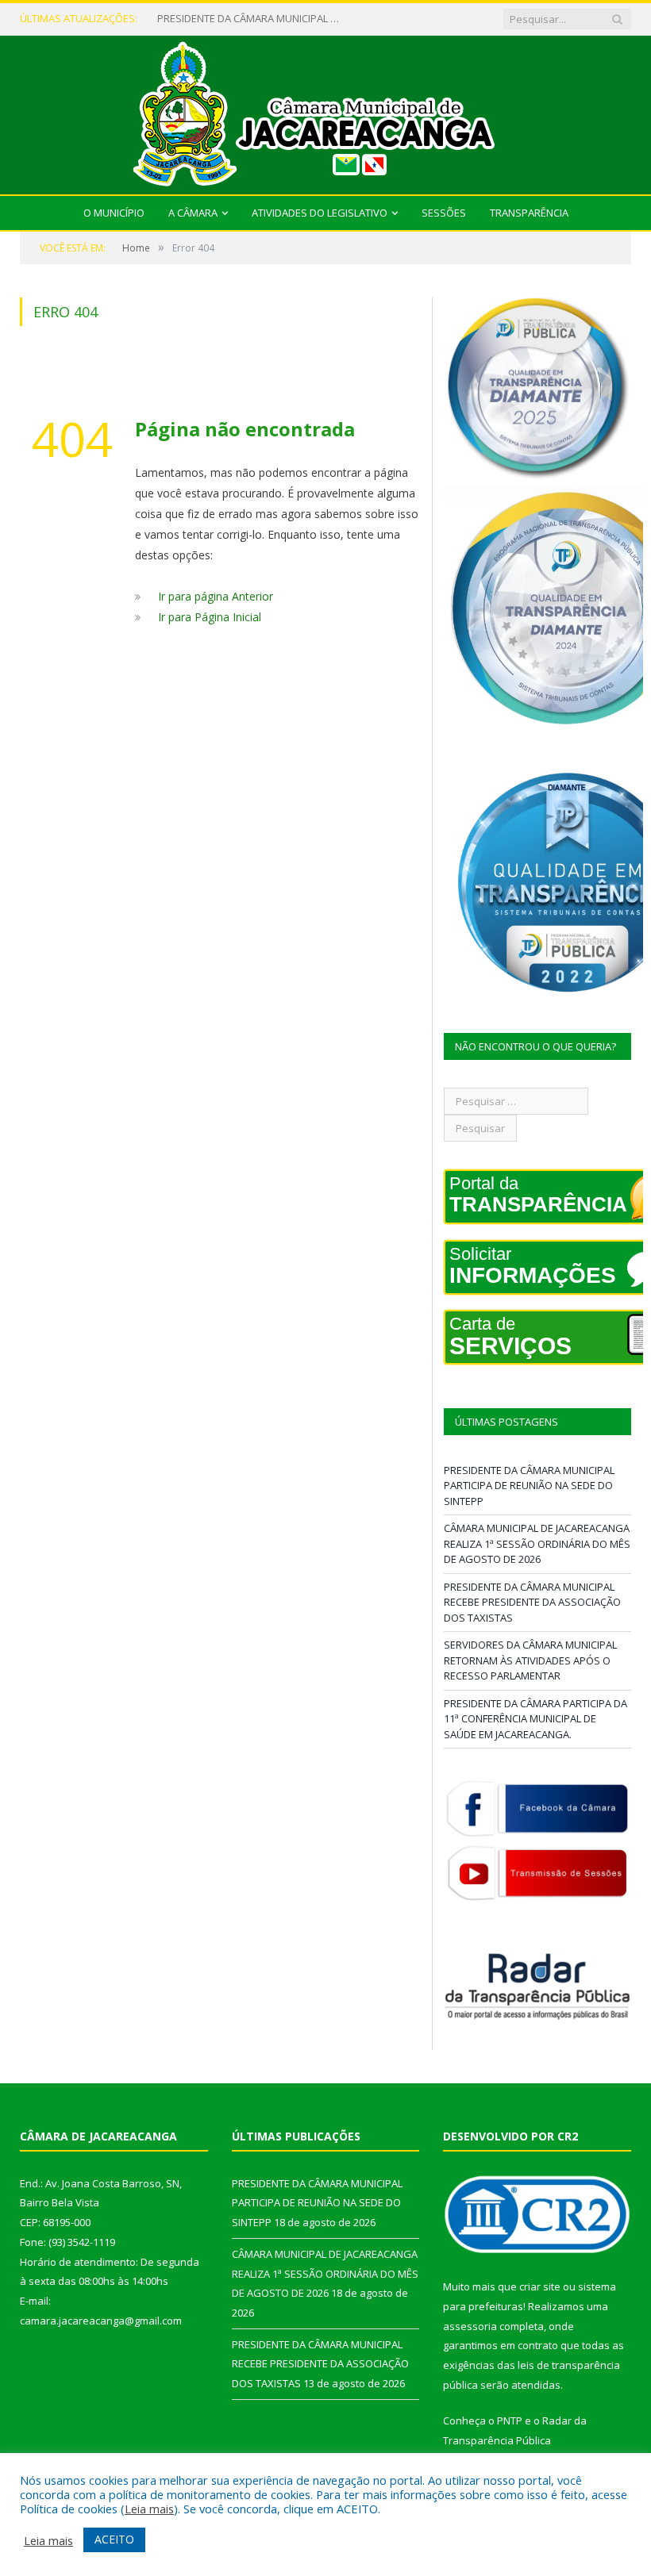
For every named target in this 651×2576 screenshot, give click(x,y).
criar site (540, 2286)
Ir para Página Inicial (210, 617)
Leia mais (149, 2509)
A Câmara (193, 213)
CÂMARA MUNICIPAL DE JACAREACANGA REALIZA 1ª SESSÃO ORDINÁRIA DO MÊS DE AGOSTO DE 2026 (252, 19)
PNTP (510, 2421)
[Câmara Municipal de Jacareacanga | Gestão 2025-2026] (325, 111)
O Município (114, 213)
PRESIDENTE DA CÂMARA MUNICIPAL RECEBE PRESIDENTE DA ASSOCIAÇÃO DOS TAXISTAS (532, 1602)
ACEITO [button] (114, 2539)
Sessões (444, 213)
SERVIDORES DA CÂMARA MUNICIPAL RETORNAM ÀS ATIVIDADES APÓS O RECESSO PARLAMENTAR (530, 1660)
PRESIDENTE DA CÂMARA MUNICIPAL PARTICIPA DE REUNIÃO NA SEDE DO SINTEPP (529, 1486)
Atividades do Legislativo (320, 213)
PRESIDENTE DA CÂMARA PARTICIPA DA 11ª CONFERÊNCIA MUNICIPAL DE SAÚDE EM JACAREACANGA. (535, 1719)
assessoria (470, 2326)
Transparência (529, 213)
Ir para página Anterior (216, 596)
